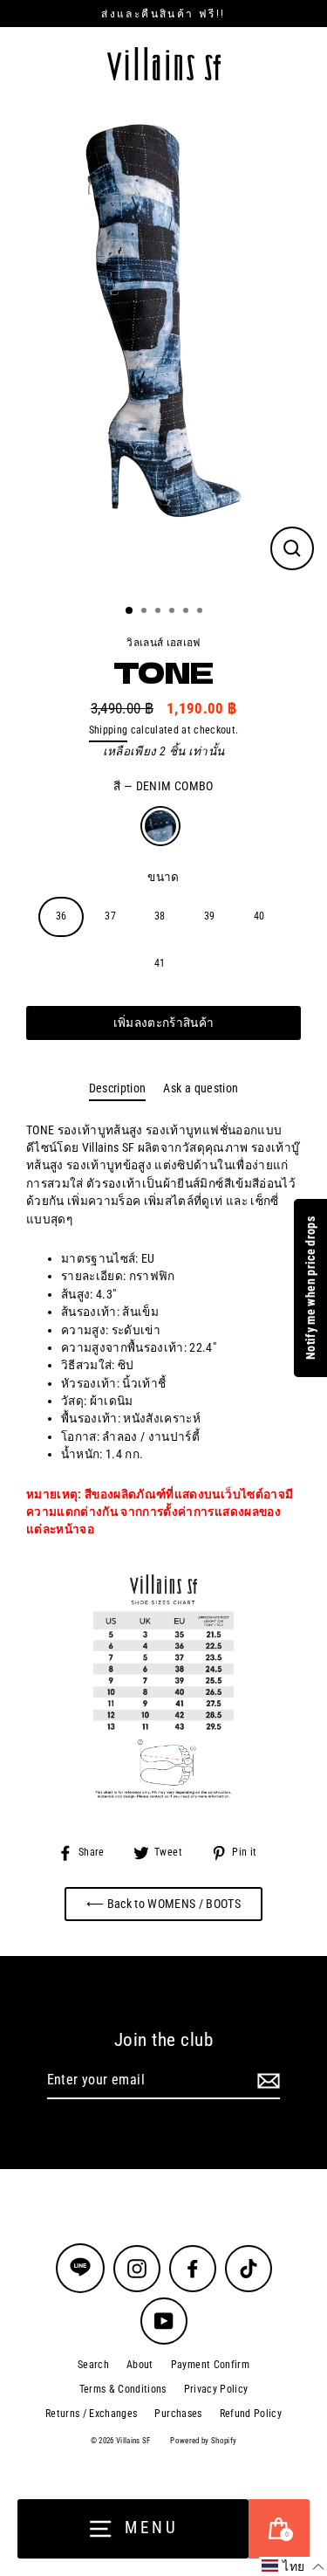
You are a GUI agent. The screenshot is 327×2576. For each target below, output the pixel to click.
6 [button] (201, 612)
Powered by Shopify (203, 2441)
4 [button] (174, 612)
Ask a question (201, 1088)
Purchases (178, 2414)
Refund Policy (251, 2414)
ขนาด (163, 877)
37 (110, 916)
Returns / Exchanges (91, 2414)
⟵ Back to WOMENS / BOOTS (163, 1904)
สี (163, 786)
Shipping (109, 730)
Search (93, 2365)
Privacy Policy (216, 2389)
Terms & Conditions (123, 2389)
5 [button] (187, 612)
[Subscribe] (266, 2081)
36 (61, 916)
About (140, 2365)
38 (160, 916)
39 (210, 916)
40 (259, 916)
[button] (293, 2566)
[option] (163, 346)
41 (160, 963)
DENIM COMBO (160, 826)
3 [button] (160, 612)
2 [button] (146, 612)
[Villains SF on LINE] (80, 2268)
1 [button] (130, 611)
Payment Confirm (210, 2365)
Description (118, 1088)
